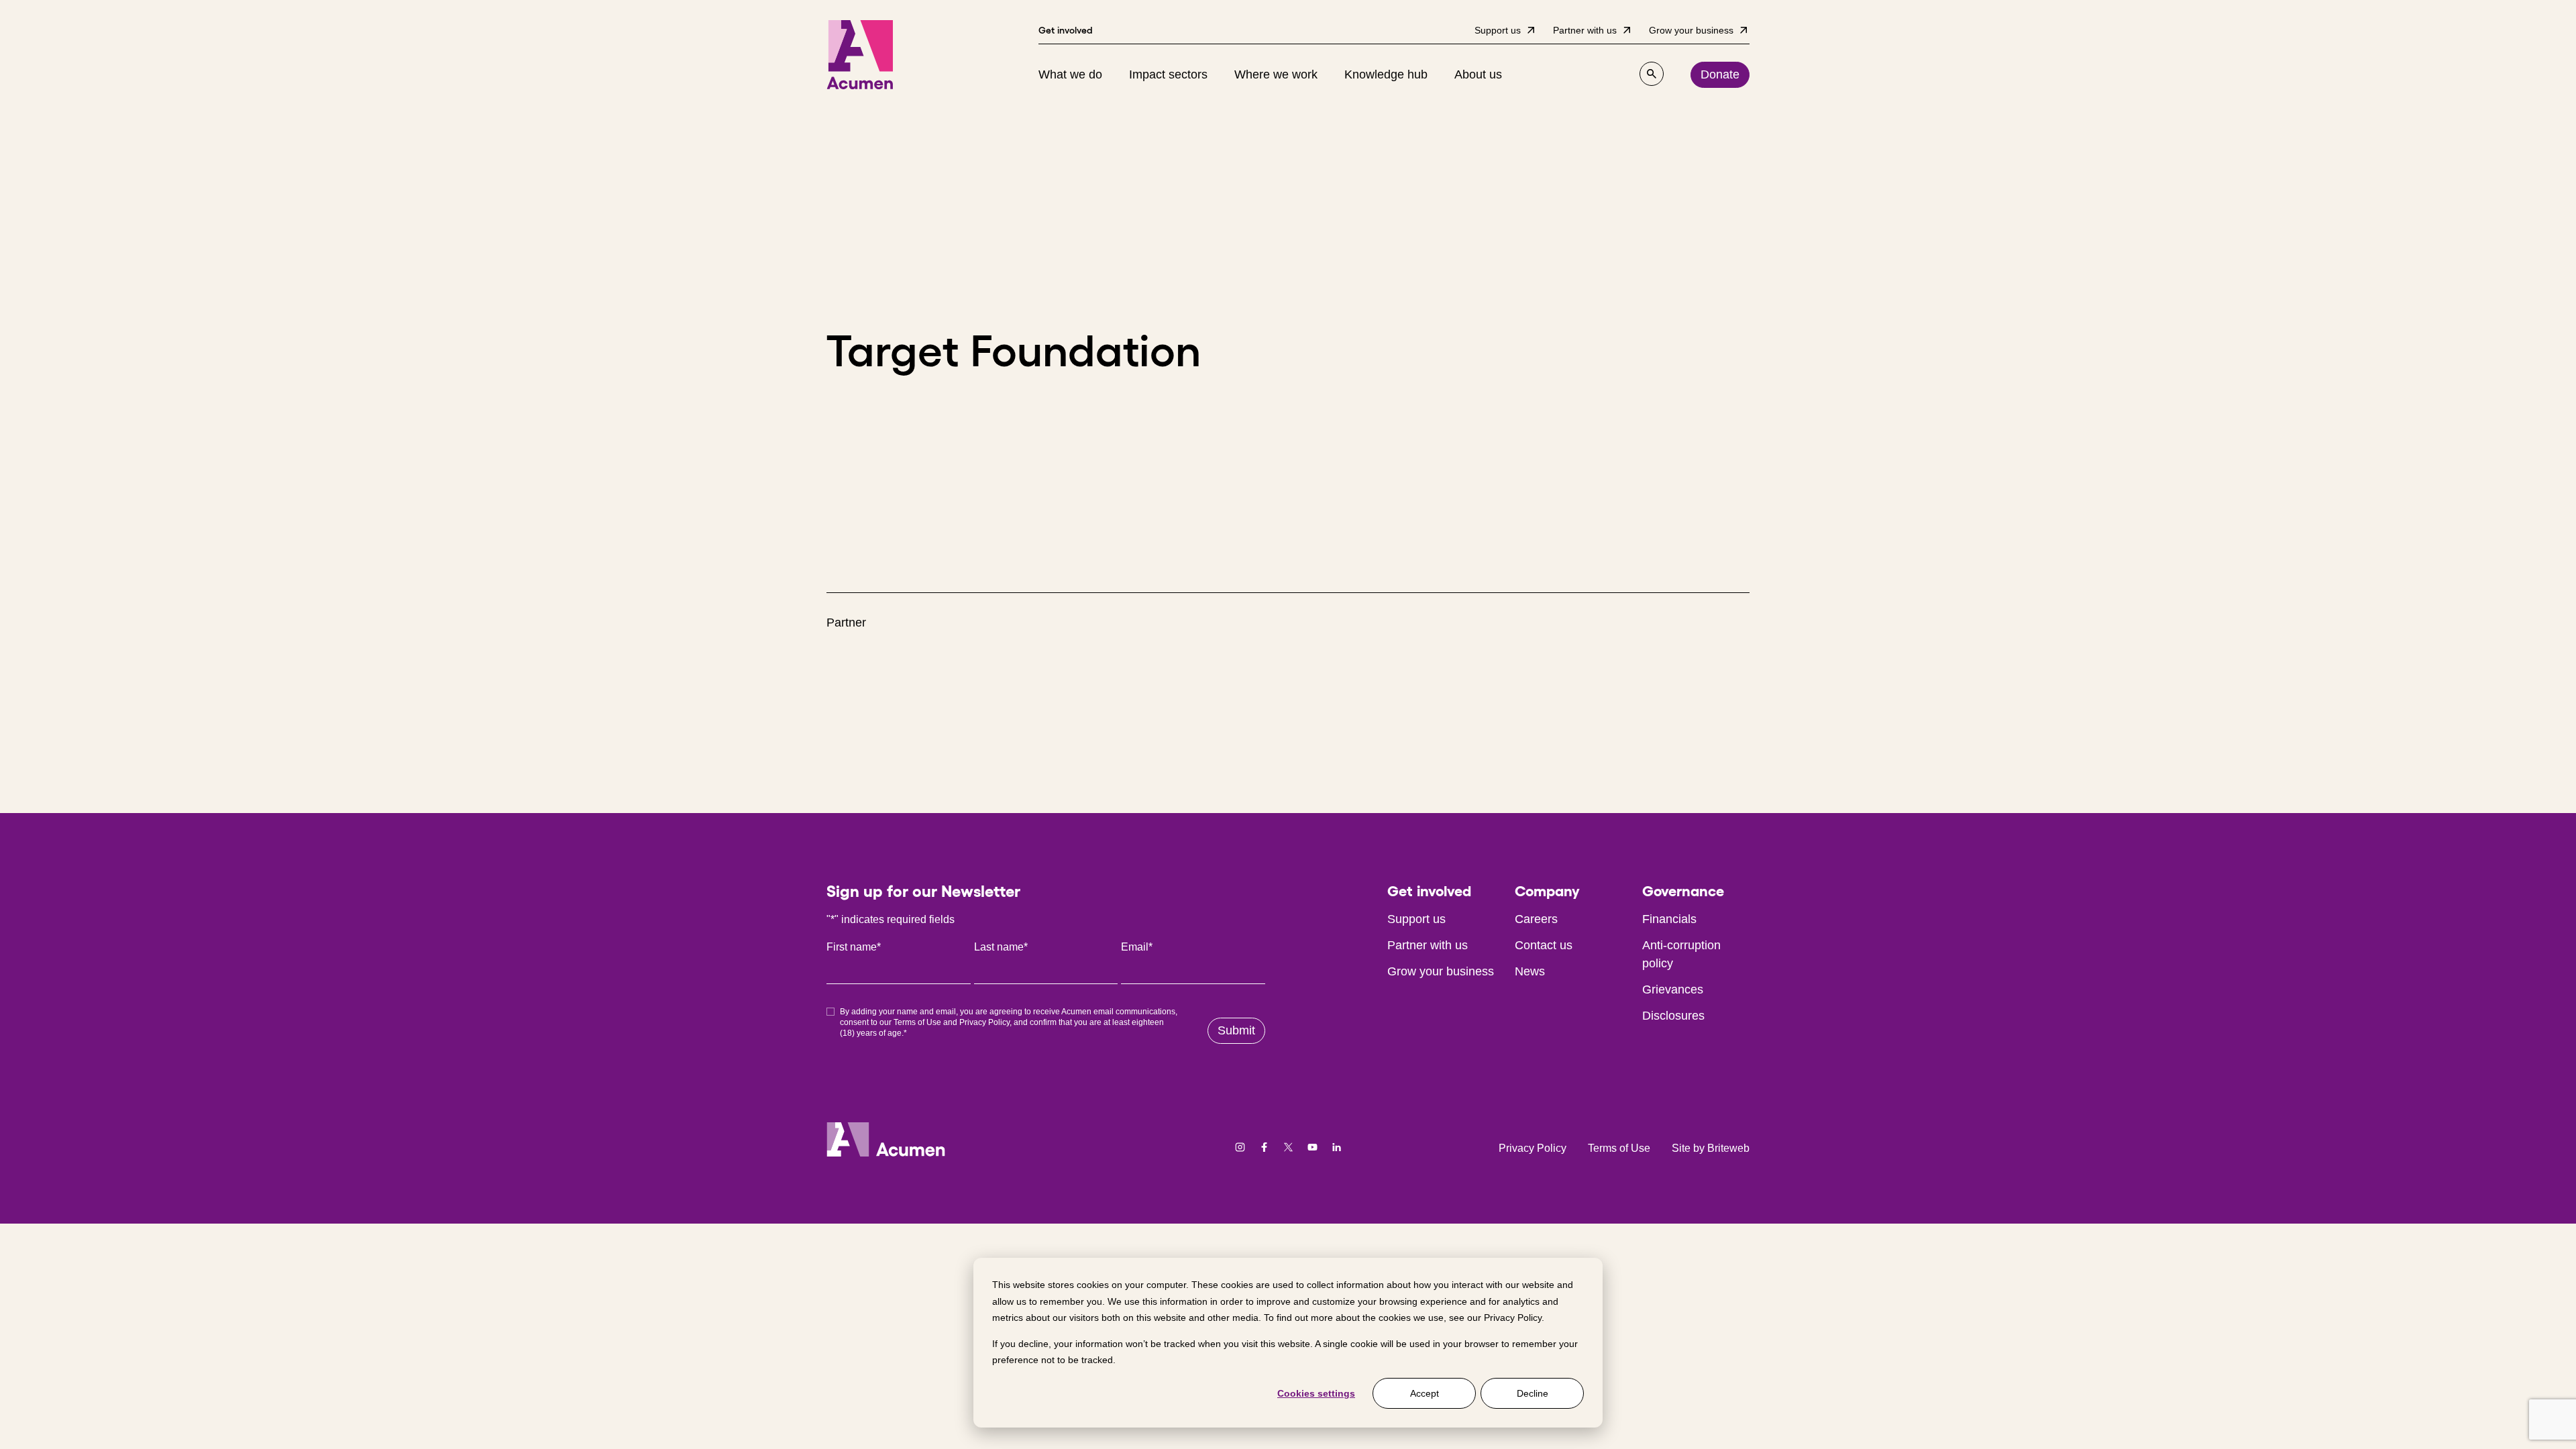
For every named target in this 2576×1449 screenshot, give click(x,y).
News (1530, 971)
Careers (1536, 919)
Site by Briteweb (1711, 1148)
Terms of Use (917, 1022)
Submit (1236, 1030)
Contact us (1544, 945)
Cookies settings (1316, 1393)
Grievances (1673, 989)
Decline (1533, 1393)
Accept (1425, 1393)
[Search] (1652, 74)
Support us (1416, 919)
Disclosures (1673, 1016)
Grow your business (1441, 971)
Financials (1669, 919)
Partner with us (1428, 945)
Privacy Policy (1513, 1318)
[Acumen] (860, 55)
